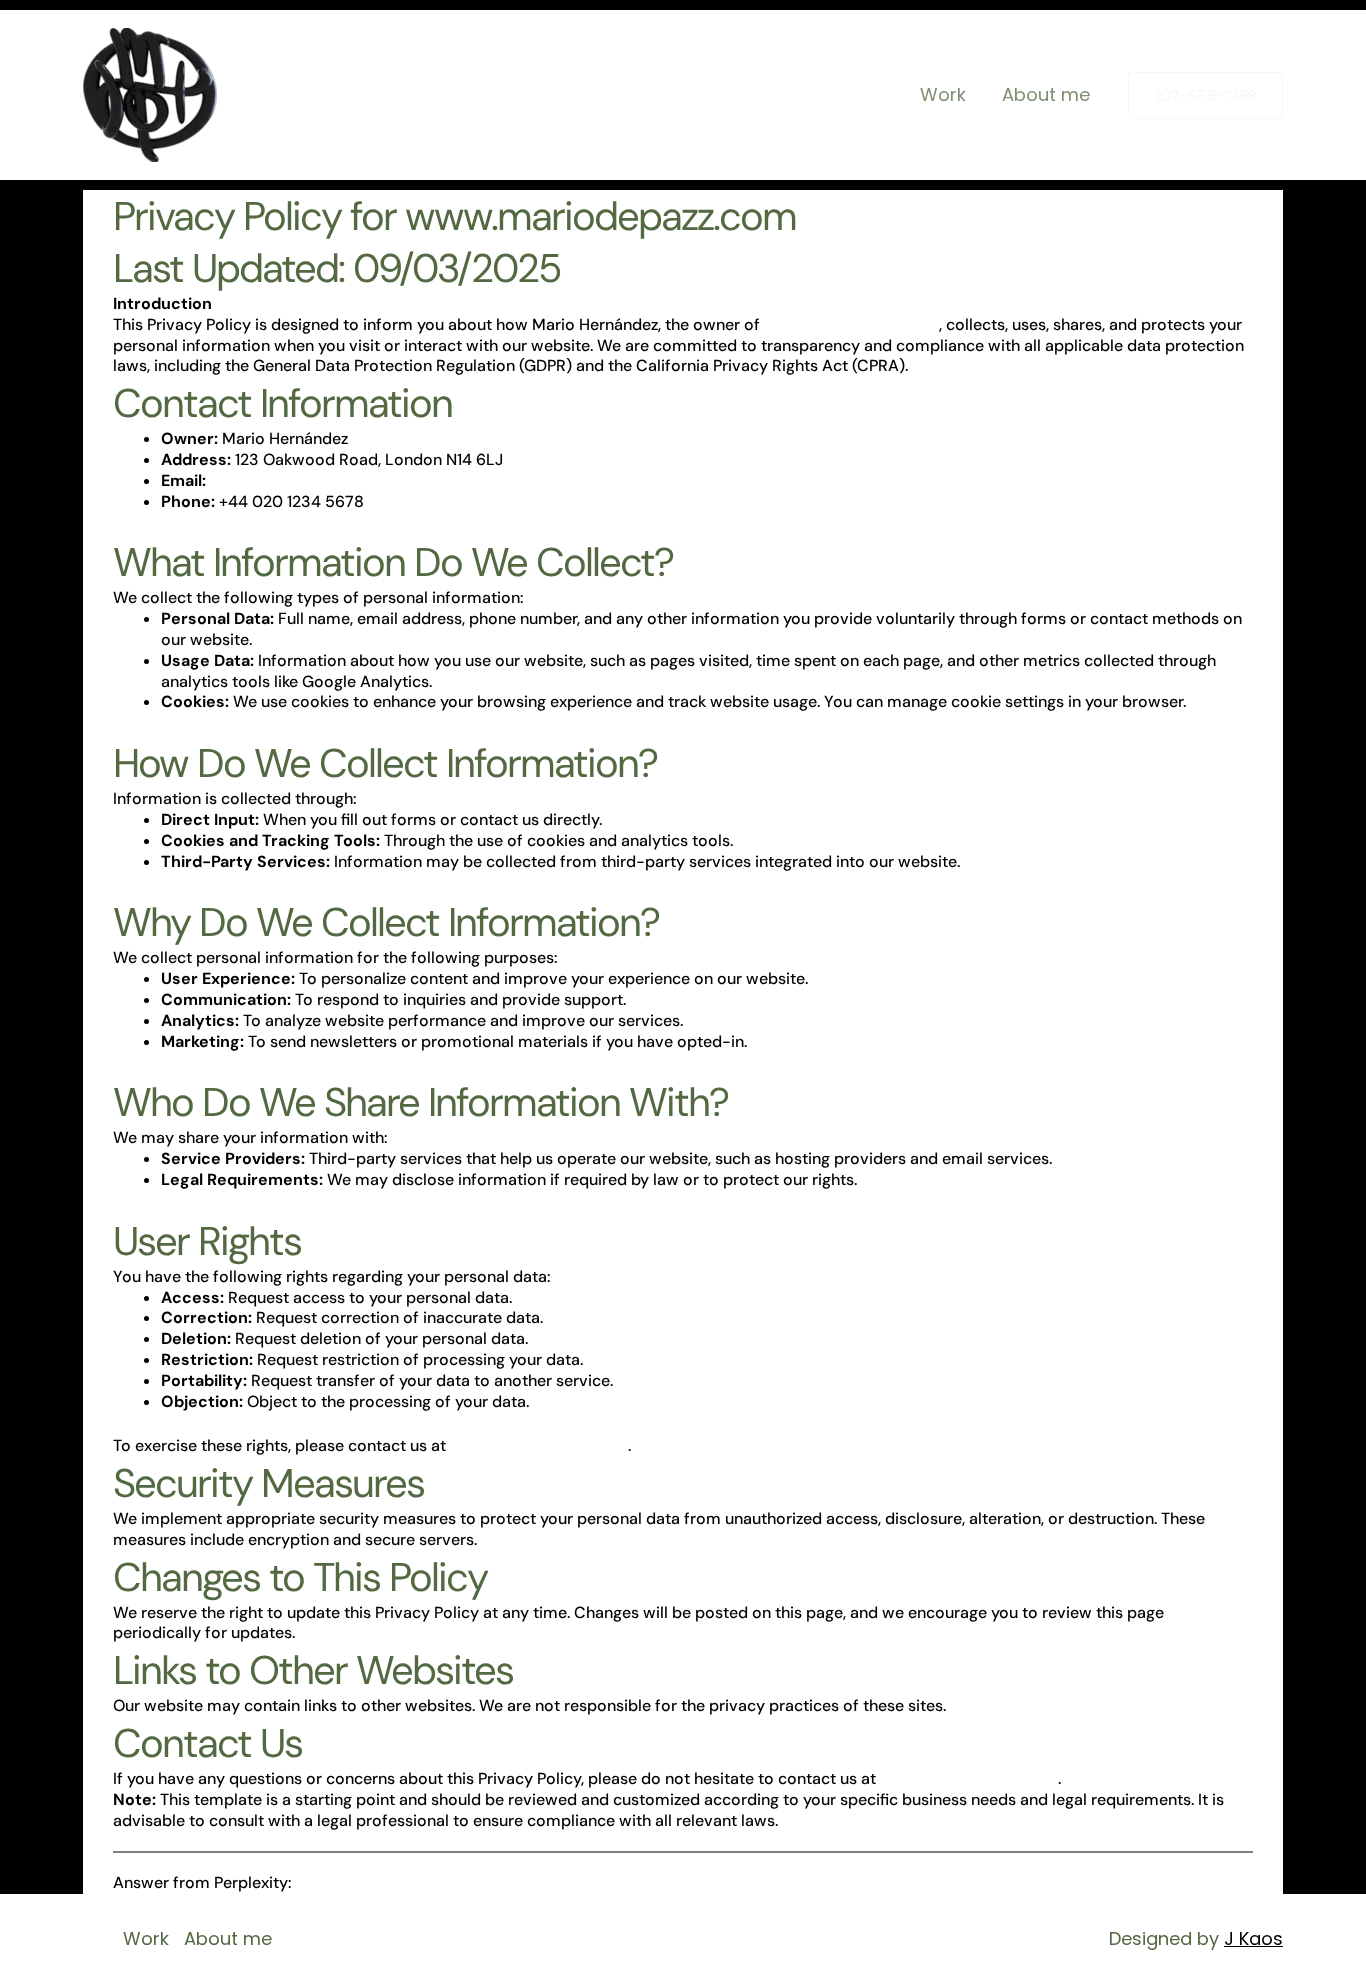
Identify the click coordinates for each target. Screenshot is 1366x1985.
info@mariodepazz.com (299, 480)
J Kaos (1253, 1938)
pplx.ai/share (343, 1882)
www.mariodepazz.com (851, 324)
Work (943, 94)
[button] (1205, 95)
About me (1046, 94)
